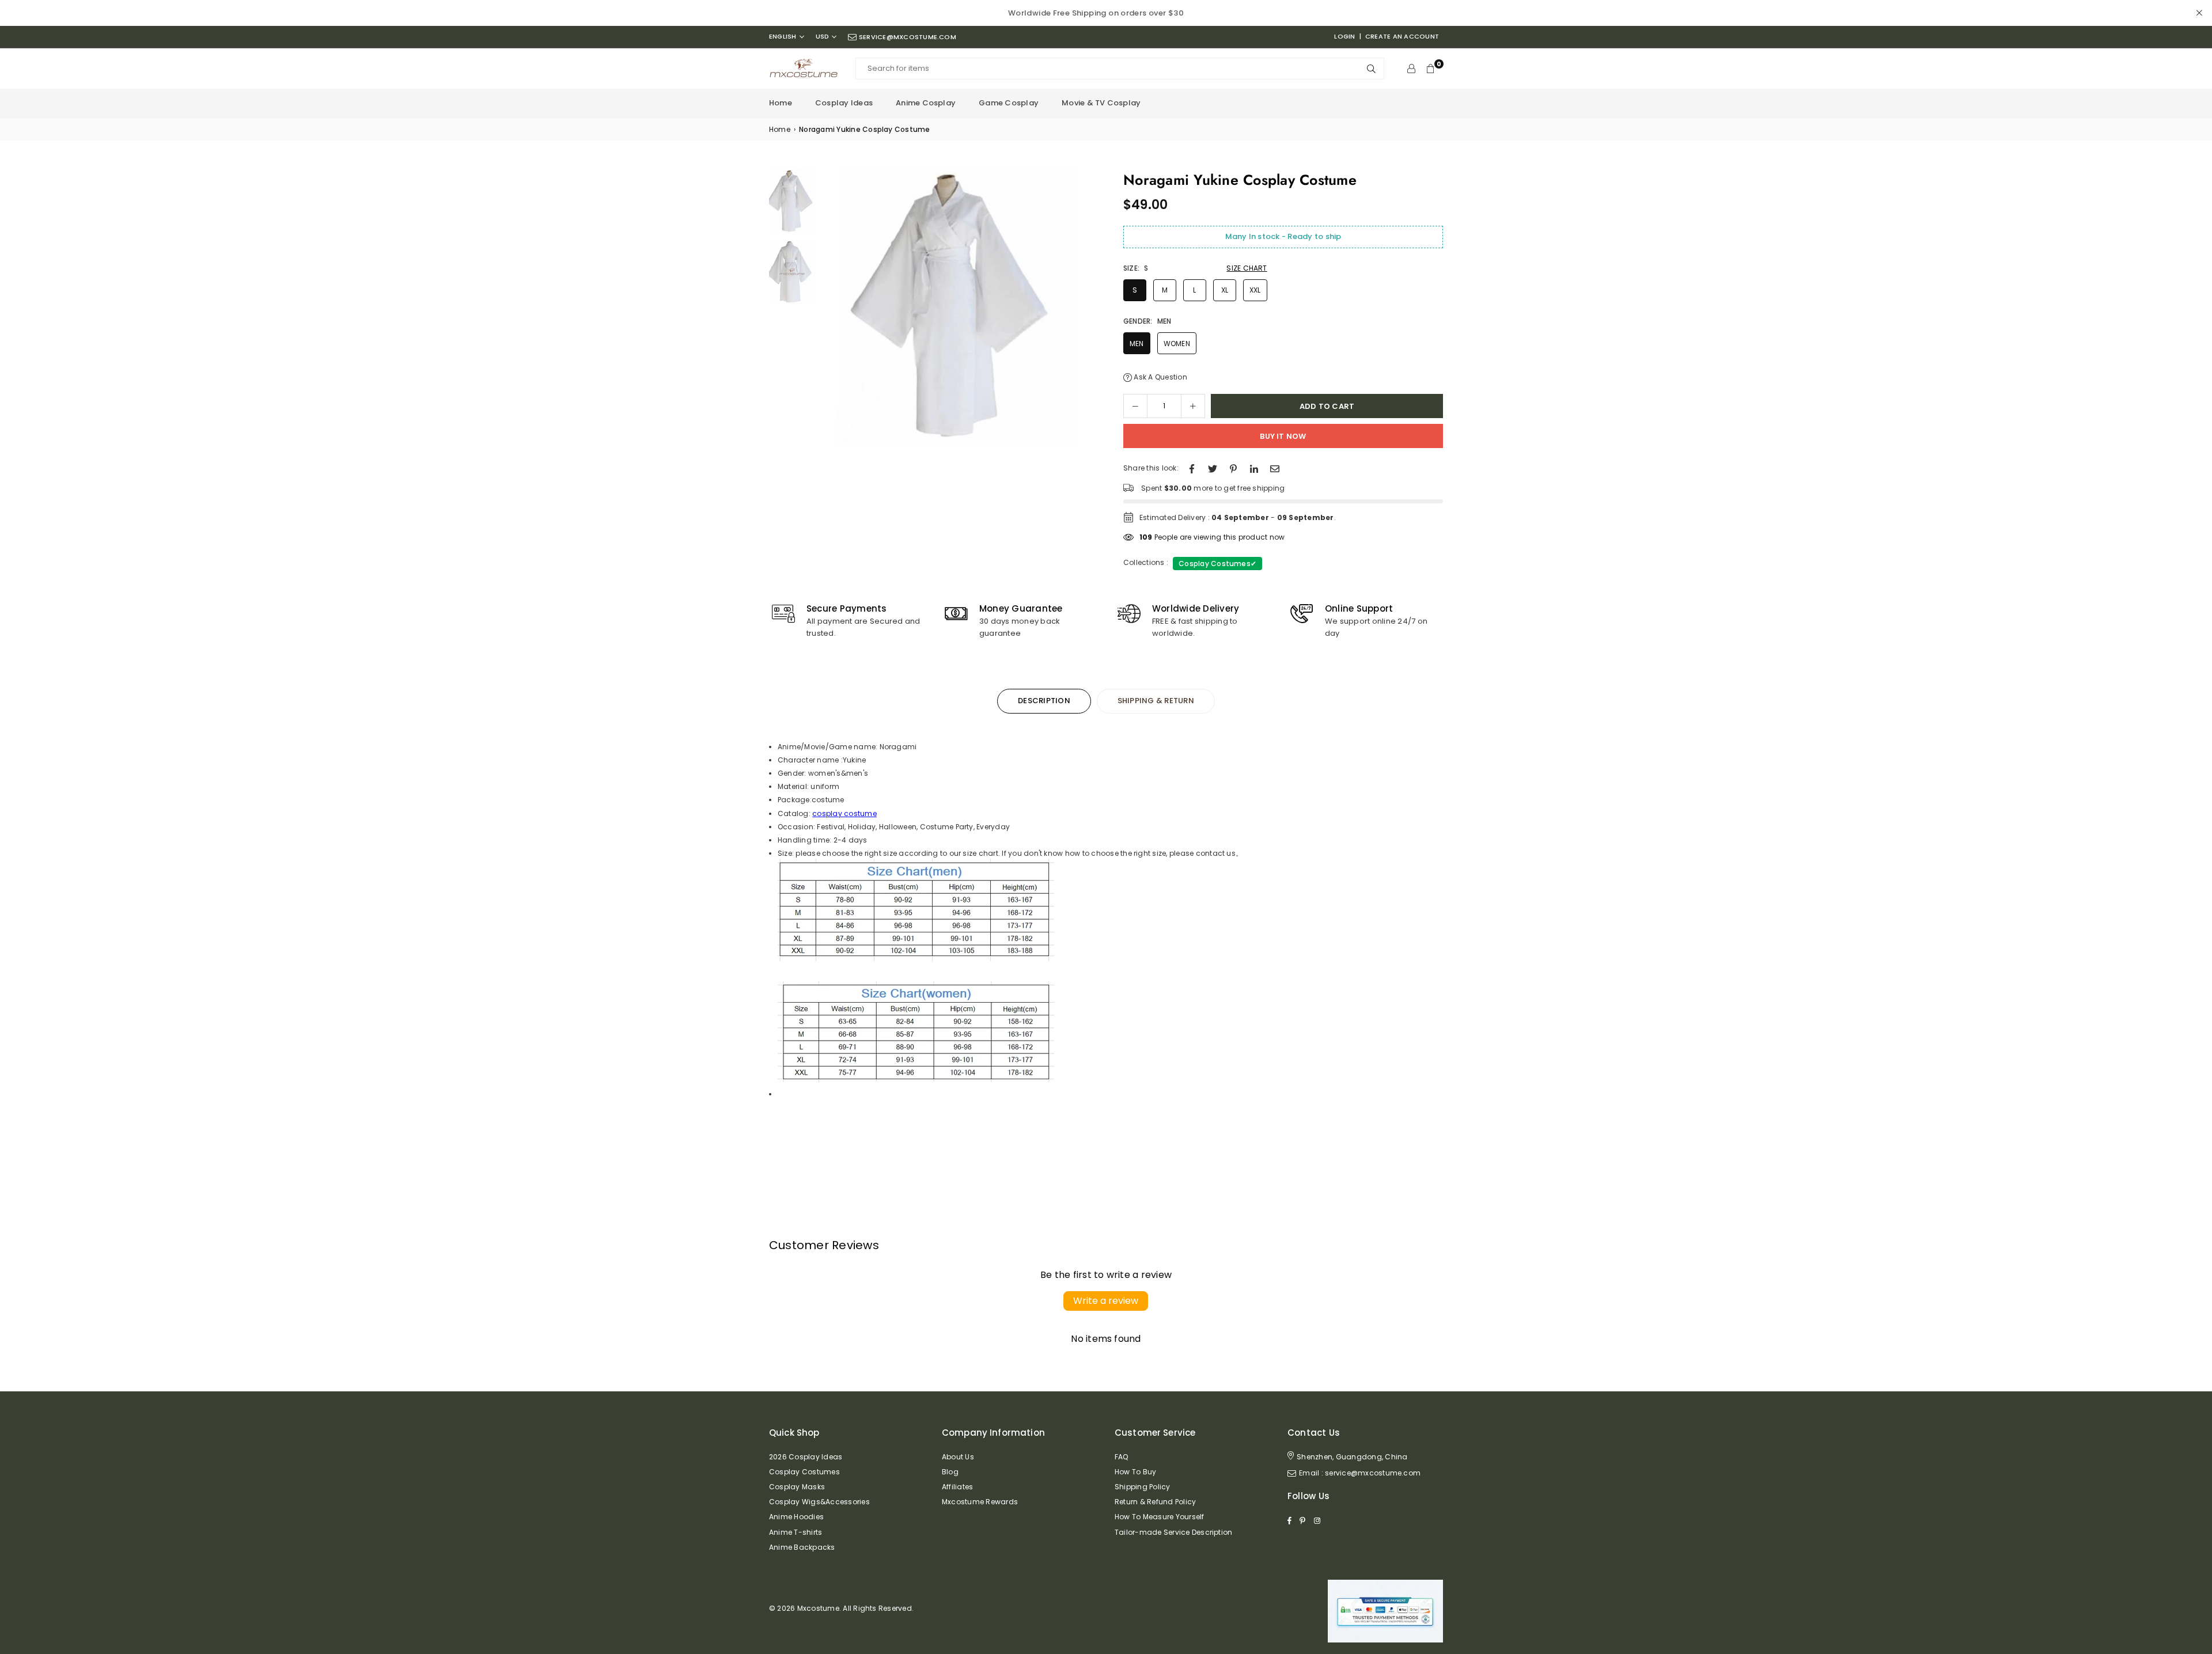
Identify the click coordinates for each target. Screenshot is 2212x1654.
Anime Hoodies (796, 1517)
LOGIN (1344, 36)
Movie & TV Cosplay (1101, 103)
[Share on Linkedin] (1254, 468)
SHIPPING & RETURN (1156, 701)
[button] (1084, 311)
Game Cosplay (1009, 103)
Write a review (1106, 1301)
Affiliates (957, 1487)
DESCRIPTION (1044, 701)
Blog (950, 1472)
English (783, 37)
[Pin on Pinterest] (1233, 468)
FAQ (1122, 1457)
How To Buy (1135, 1472)
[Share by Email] (1275, 468)
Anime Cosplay (926, 103)
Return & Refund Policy (1155, 1502)
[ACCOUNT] (1411, 69)
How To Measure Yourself (1160, 1517)
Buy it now (1283, 436)
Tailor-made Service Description (1173, 1532)
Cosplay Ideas (844, 103)
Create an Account (1402, 36)
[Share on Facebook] (1192, 468)
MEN (1137, 344)
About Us (958, 1457)
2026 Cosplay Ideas (806, 1457)
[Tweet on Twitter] (1213, 468)
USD (823, 37)
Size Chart (1247, 268)
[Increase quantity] (1193, 406)
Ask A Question (1160, 377)
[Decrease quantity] (1135, 406)
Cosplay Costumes (1217, 564)
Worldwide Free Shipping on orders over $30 (1096, 13)
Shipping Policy (1143, 1487)
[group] (959, 308)
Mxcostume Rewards (980, 1502)
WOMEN (1177, 344)
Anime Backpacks (802, 1547)
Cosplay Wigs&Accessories (819, 1502)
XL (1225, 290)
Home (781, 103)
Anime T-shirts (796, 1532)
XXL (1255, 290)
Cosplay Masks (797, 1487)
